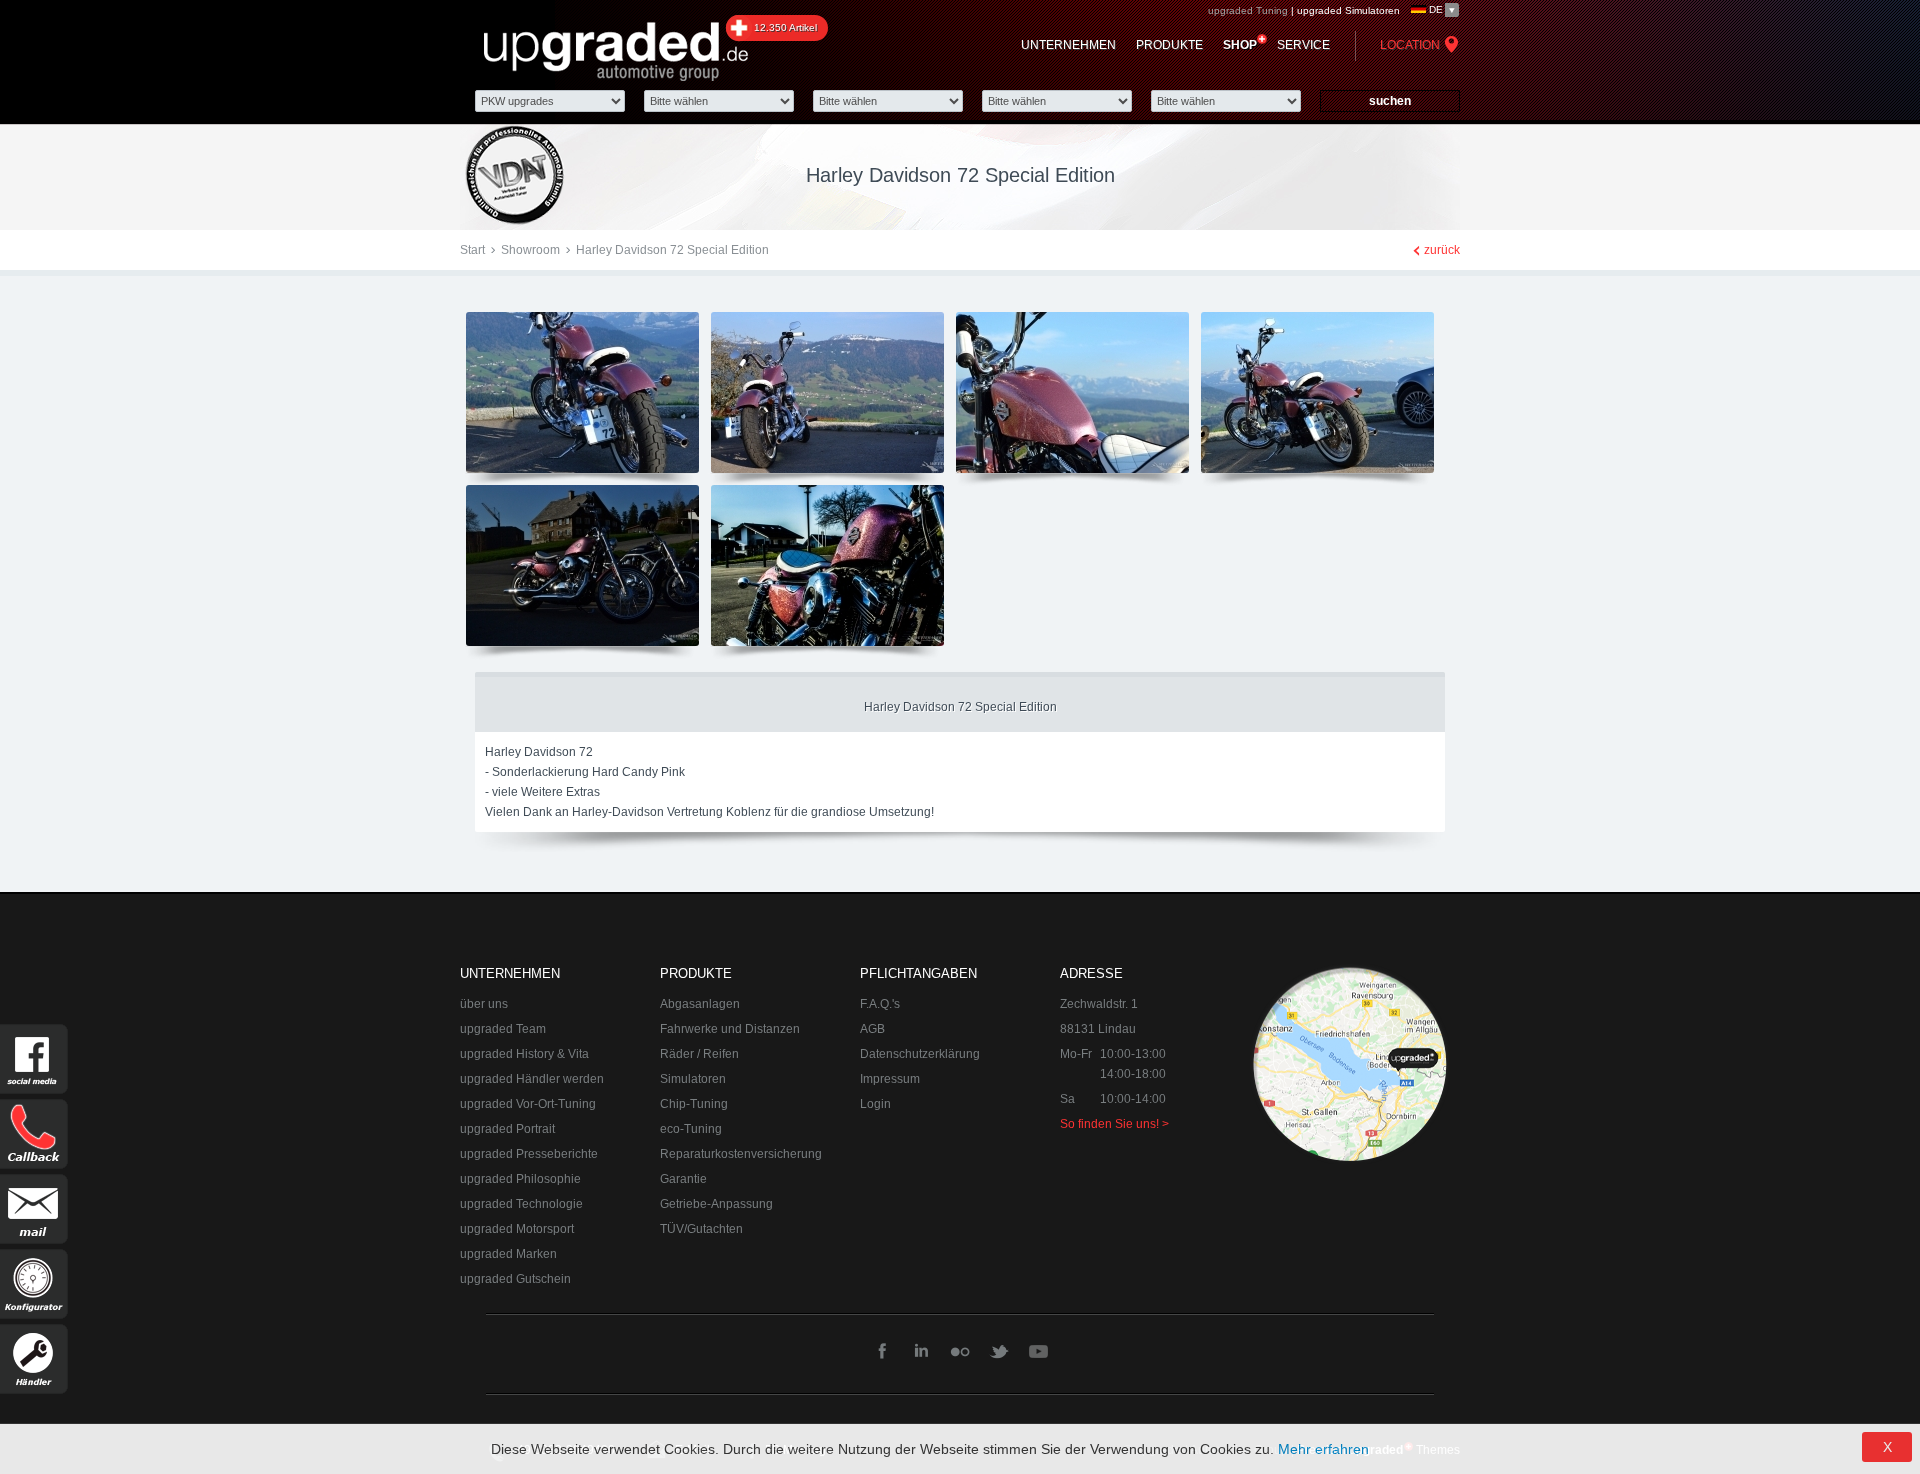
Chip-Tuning (694, 1104)
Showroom (530, 250)
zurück (1442, 250)
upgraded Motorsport (517, 1229)
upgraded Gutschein (515, 1279)
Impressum (890, 1079)
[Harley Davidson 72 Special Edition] (582, 472)
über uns (484, 1004)
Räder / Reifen (699, 1054)
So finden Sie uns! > (1114, 1124)
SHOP (1240, 45)
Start (472, 250)
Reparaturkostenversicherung (741, 1154)
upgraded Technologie (521, 1204)
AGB (872, 1029)
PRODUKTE (1169, 45)
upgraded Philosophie (520, 1179)
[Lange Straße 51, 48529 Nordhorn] (1350, 1064)
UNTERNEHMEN (1068, 45)
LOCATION (1410, 45)
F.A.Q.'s (880, 1004)
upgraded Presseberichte (529, 1154)
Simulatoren (693, 1079)
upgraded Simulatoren (1348, 10)
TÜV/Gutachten (701, 1229)
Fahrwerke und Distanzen (730, 1029)
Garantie (683, 1179)
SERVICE (1303, 45)
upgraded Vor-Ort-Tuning (528, 1104)
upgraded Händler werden (532, 1079)
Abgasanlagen (700, 1004)
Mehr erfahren (1323, 1449)
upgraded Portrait (507, 1129)
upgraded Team (503, 1029)
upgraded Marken (508, 1254)
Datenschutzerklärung (920, 1054)
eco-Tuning (691, 1129)
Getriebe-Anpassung (716, 1204)
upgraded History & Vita (524, 1054)
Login (875, 1104)
